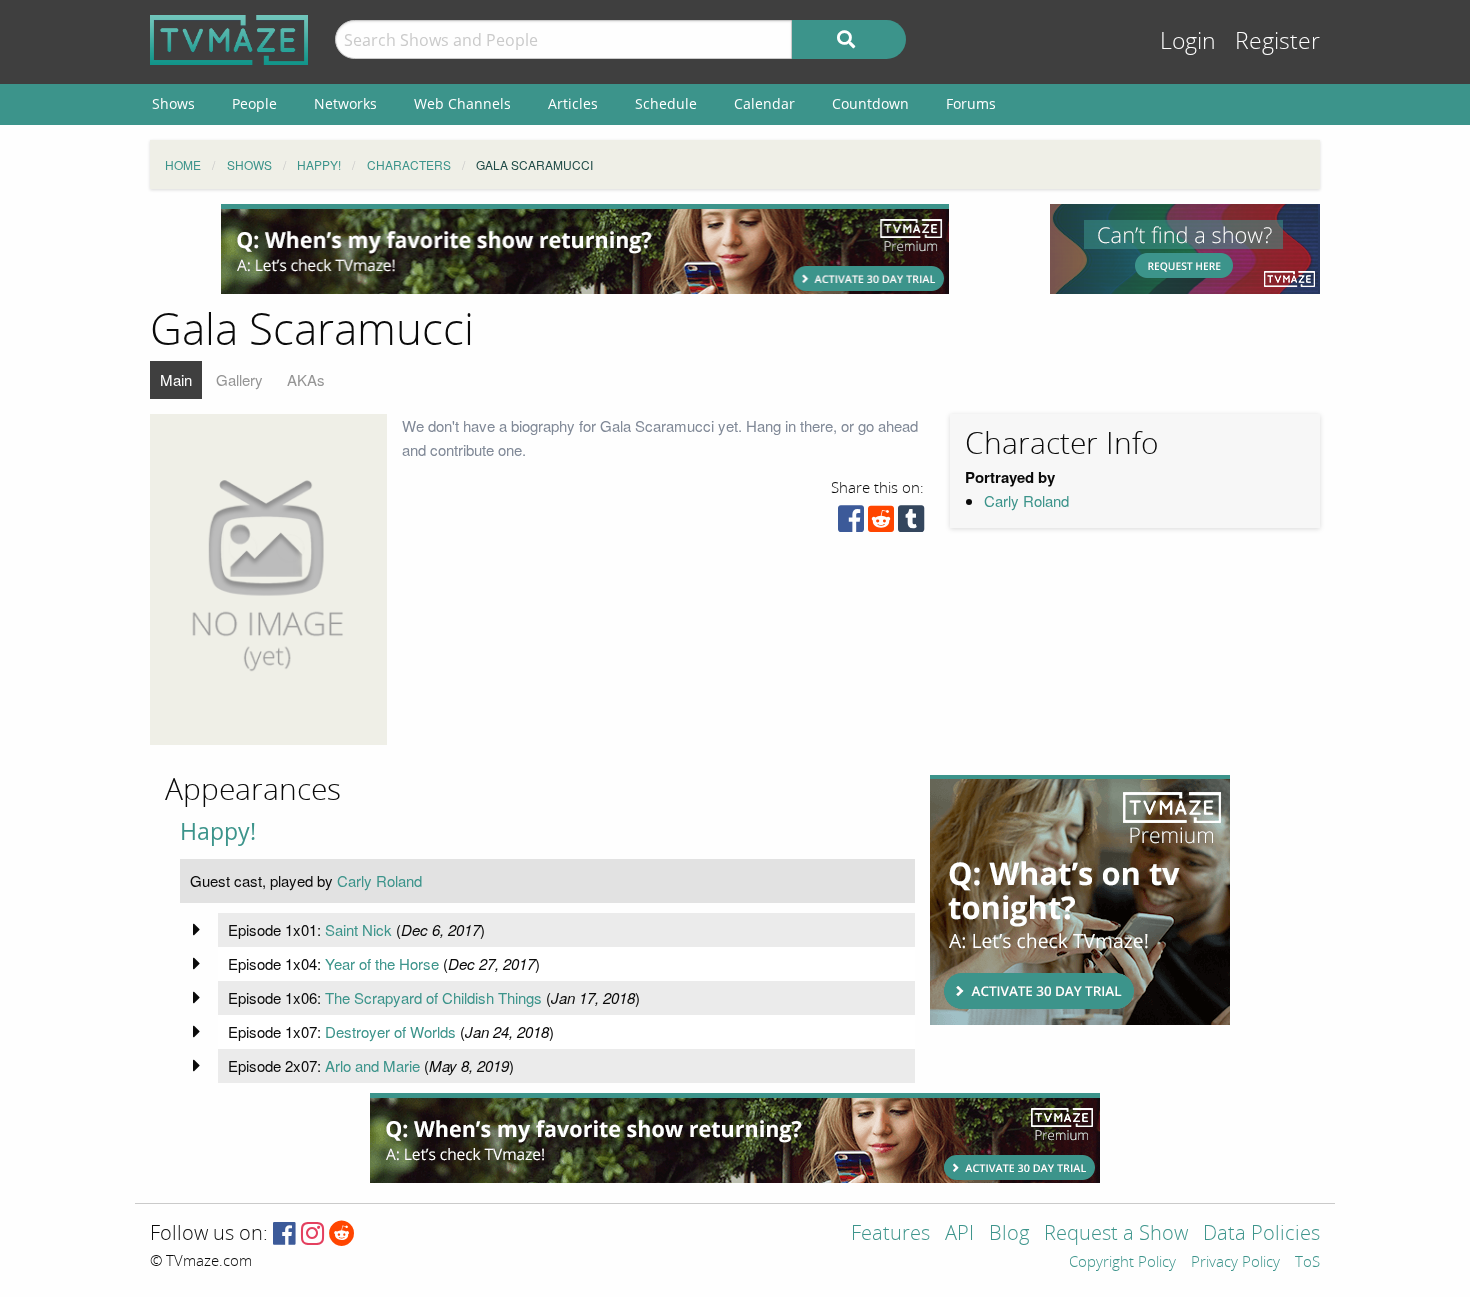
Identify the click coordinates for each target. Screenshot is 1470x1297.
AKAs (306, 379)
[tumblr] (911, 523)
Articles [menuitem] (573, 103)
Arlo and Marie (372, 1065)
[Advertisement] (585, 249)
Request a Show (1116, 1234)
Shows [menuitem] (173, 103)
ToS (1307, 1263)
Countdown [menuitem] (870, 103)
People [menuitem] (254, 103)
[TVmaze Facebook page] (284, 1234)
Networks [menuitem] (345, 103)
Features (890, 1234)
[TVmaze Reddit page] (342, 1234)
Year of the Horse (382, 963)
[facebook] (851, 523)
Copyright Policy (1122, 1263)
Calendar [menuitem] (764, 103)
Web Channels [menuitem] (462, 103)
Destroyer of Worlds (390, 1031)
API (959, 1234)
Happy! (218, 831)
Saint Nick (358, 929)
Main (176, 379)
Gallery (239, 379)
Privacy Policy (1235, 1263)
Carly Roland (1026, 500)
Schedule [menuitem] (666, 103)
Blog (1009, 1234)
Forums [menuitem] (971, 103)
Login (1188, 41)
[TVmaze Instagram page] (312, 1234)
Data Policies (1261, 1234)
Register (1277, 41)
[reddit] (881, 523)
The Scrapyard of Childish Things (433, 997)
